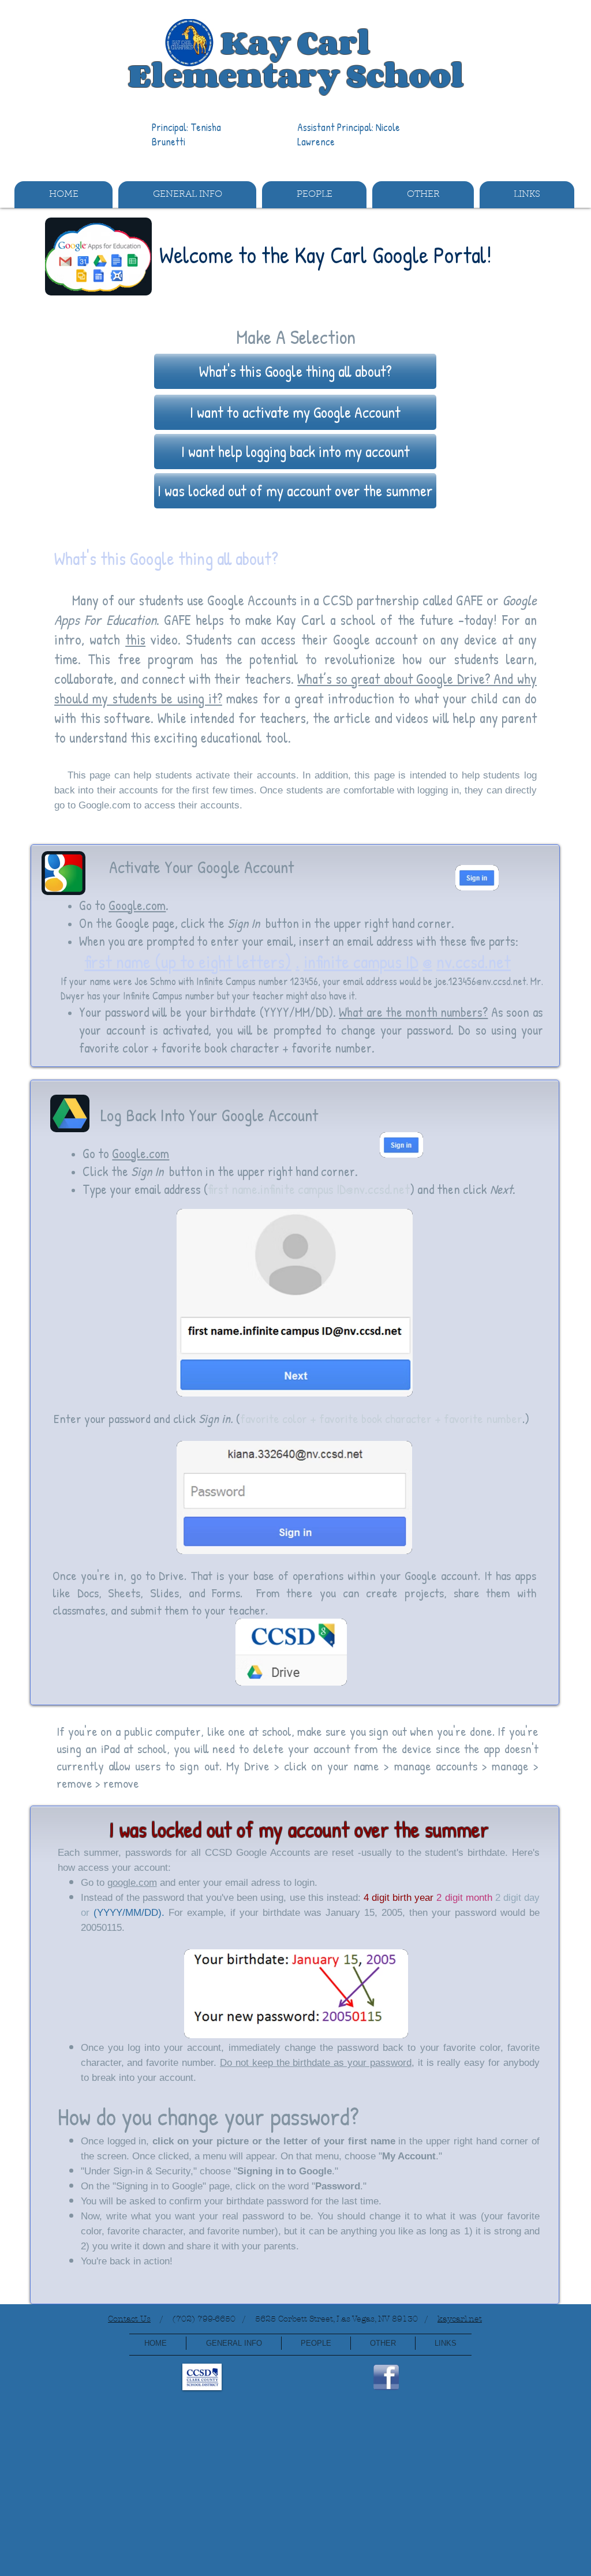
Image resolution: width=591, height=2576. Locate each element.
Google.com (104, 805)
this (135, 639)
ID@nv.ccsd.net (373, 1189)
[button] (187, 195)
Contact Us (129, 2319)
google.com (132, 1883)
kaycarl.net (460, 2319)
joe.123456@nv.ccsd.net (480, 981)
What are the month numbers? (413, 1012)
